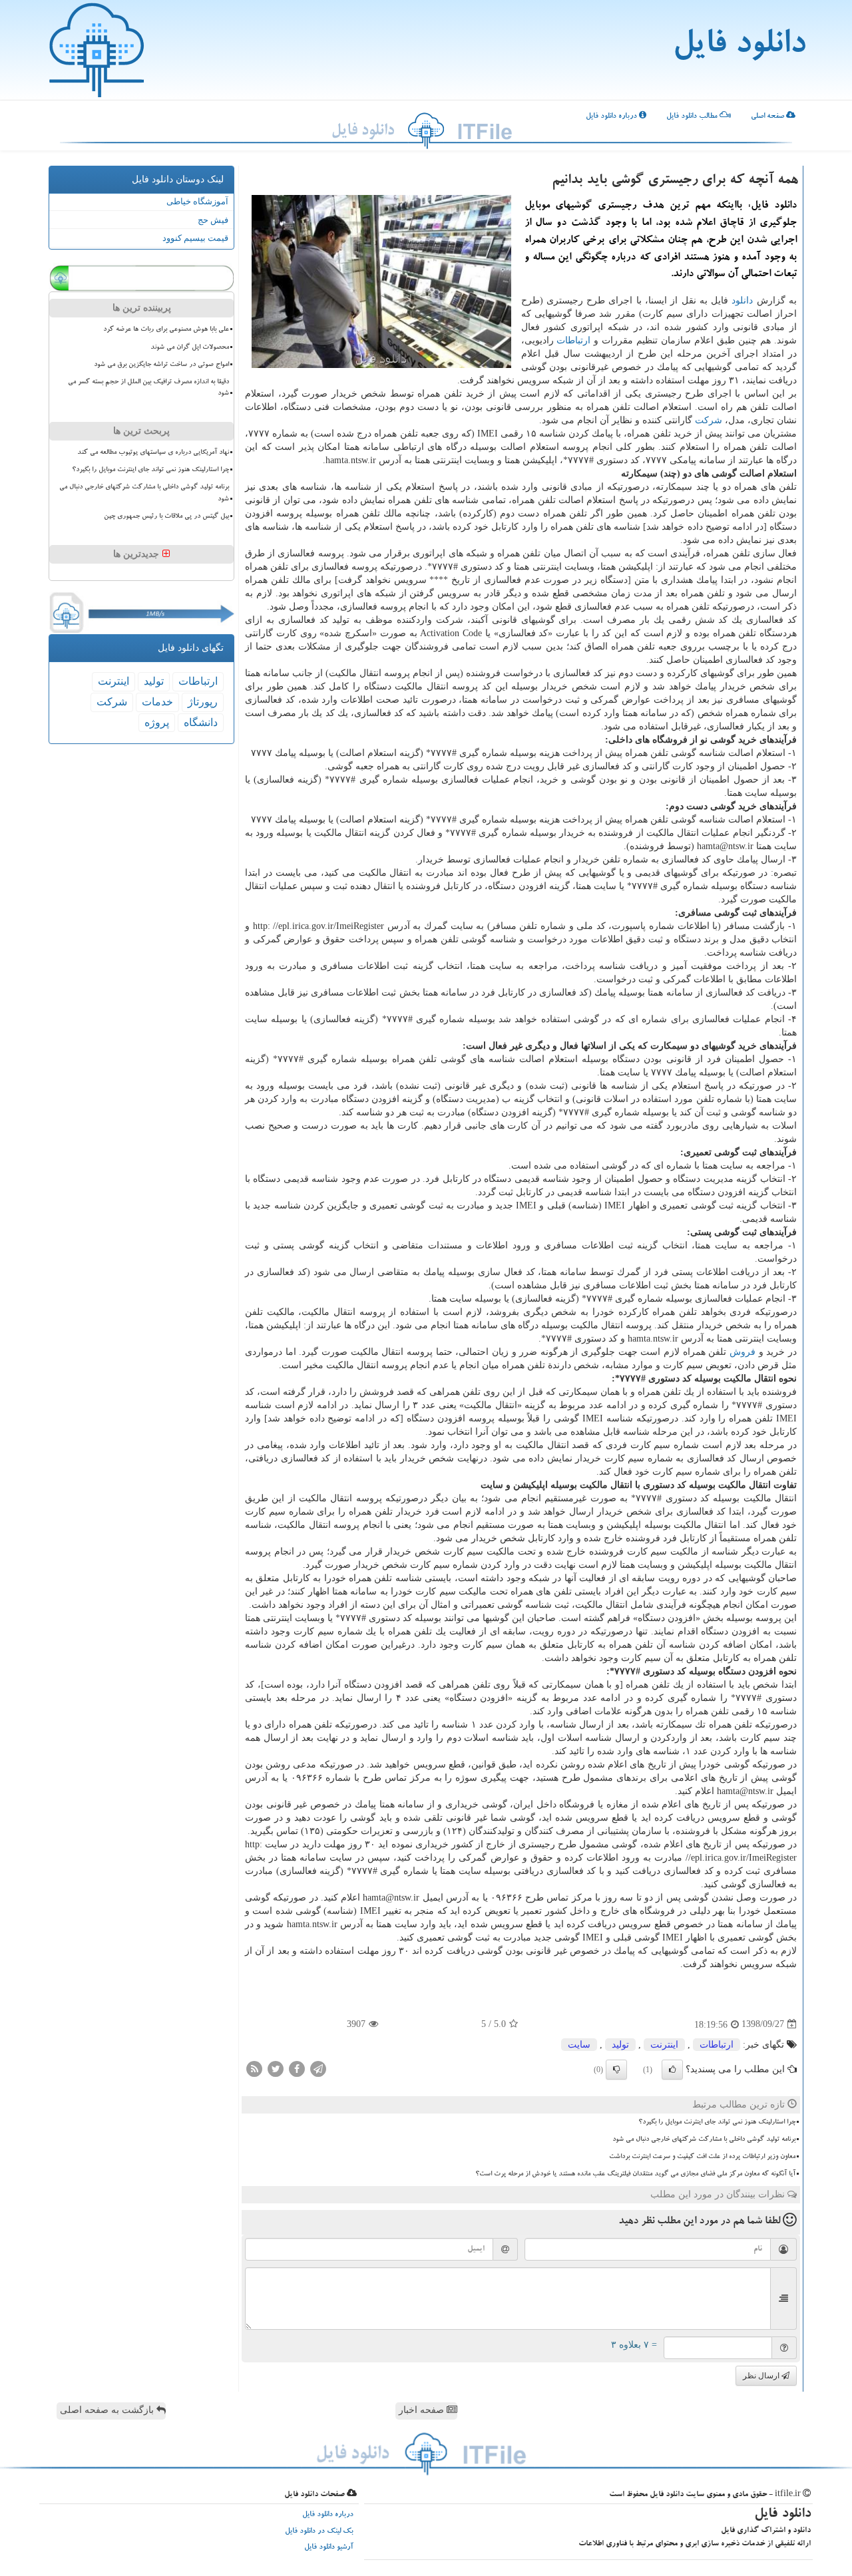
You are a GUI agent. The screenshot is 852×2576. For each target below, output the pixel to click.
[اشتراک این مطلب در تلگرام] (318, 2068)
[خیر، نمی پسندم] (616, 2070)
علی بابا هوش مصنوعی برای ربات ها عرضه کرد (166, 329)
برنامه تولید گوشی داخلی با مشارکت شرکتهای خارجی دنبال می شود (704, 2139)
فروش (743, 1352)
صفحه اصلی (768, 117)
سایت (579, 2045)
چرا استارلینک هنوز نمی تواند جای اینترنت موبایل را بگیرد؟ (717, 2122)
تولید (620, 2045)
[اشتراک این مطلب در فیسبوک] (297, 2068)
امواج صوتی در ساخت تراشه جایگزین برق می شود (161, 365)
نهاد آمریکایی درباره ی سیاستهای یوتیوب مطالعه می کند (153, 453)
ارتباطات (573, 340)
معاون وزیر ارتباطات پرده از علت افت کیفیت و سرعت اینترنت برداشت (702, 2157)
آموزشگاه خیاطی (197, 201)
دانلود (742, 300)
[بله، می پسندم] (672, 2070)
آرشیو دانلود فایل (329, 2548)
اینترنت (664, 2045)
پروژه (157, 722)
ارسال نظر (762, 2376)
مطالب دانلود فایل (693, 117)
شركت (709, 420)
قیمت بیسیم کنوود (195, 238)
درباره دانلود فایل (612, 117)
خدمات (157, 702)
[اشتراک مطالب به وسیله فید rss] (254, 2068)
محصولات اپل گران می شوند (190, 347)
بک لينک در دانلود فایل (319, 2532)
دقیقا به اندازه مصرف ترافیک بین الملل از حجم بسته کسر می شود (148, 388)
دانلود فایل (739, 47)
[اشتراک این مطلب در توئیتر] (276, 2068)
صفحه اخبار (423, 2410)
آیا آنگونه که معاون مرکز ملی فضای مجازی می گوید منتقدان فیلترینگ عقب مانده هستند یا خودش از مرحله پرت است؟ (635, 2174)
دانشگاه (201, 722)
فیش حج (213, 220)
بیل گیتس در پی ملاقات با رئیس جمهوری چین (166, 516)
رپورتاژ (203, 702)
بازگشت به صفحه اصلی (108, 2410)
